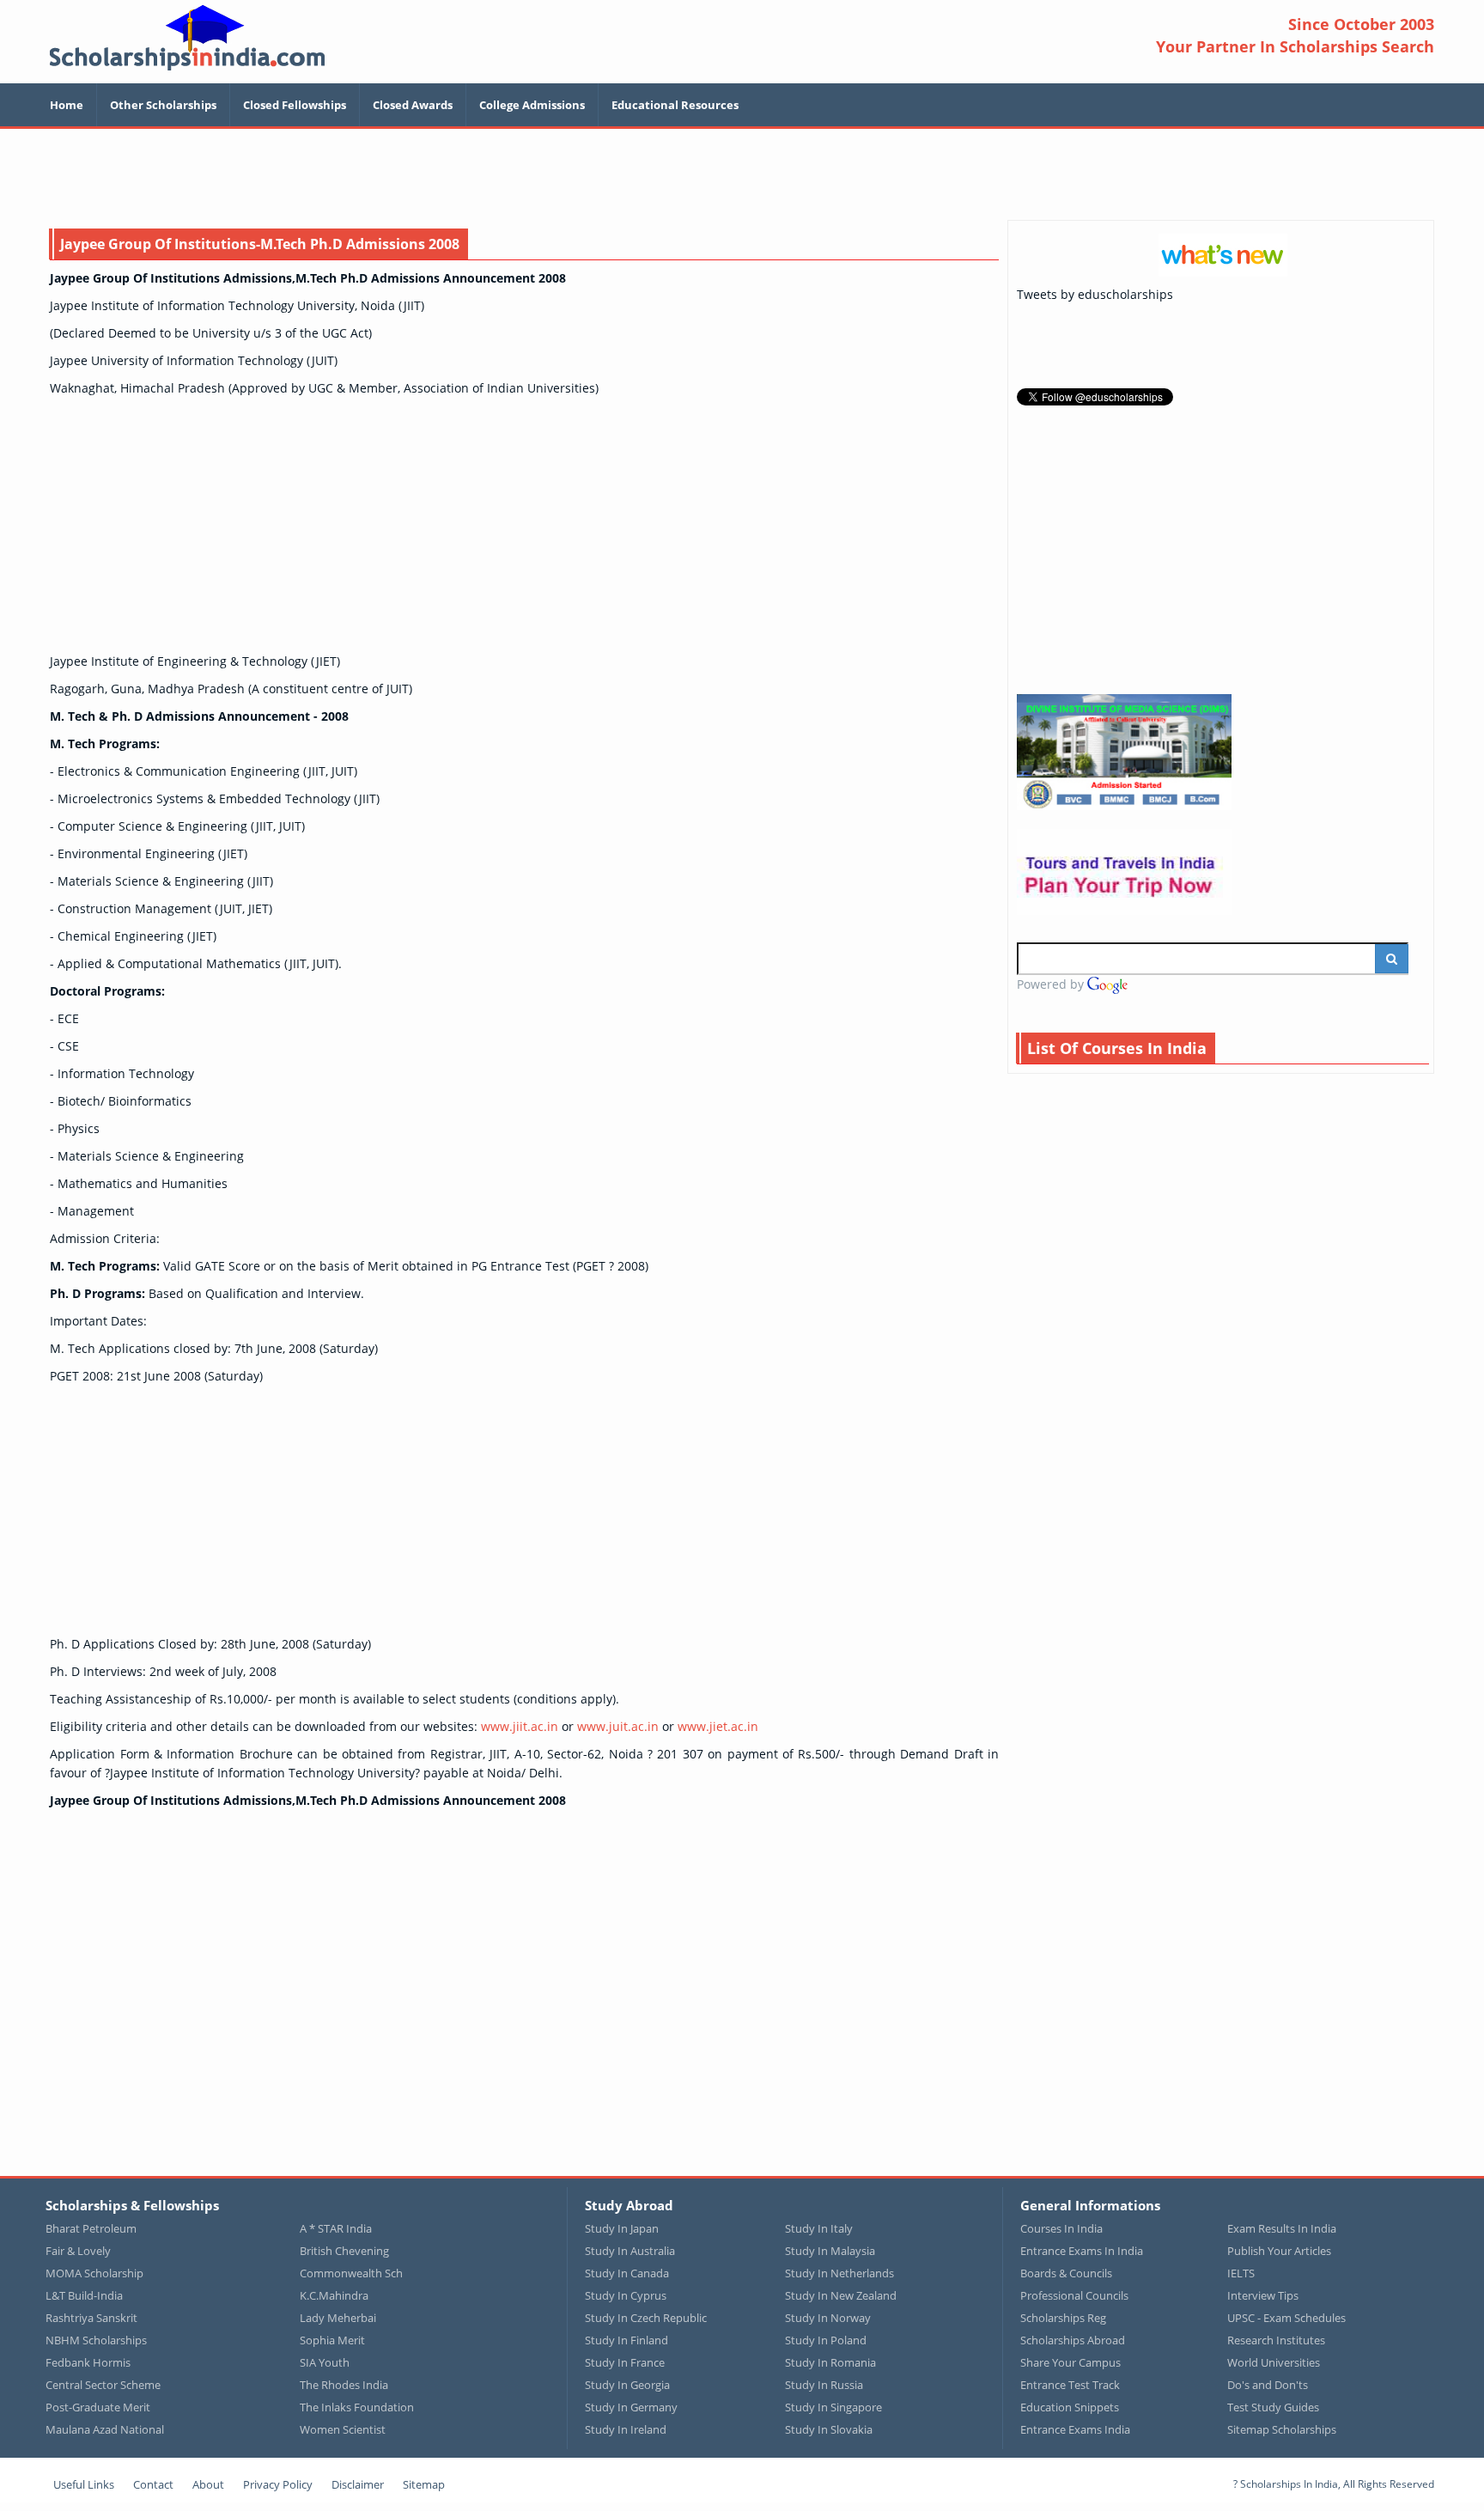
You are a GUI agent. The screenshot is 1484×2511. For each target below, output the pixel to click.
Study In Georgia (627, 2385)
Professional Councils (1074, 2295)
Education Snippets (1070, 2407)
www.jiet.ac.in (718, 1726)
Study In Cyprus (626, 2295)
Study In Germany (631, 2407)
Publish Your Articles (1279, 2251)
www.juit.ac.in (618, 1726)
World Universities (1274, 2362)
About (208, 2484)
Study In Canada (627, 2273)
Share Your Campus (1070, 2362)
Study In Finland (626, 2340)
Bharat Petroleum (91, 2228)
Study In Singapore (833, 2407)
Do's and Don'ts (1268, 2385)
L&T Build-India (84, 2295)
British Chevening (344, 2251)
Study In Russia (824, 2385)
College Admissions (532, 105)
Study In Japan (622, 2228)
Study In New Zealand (841, 2295)
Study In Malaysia (830, 2251)
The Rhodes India (344, 2385)
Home (67, 105)
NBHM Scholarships (96, 2340)
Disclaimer (358, 2484)
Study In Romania (830, 2362)
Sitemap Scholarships (1282, 2429)
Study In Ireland (626, 2429)
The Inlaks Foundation (357, 2407)
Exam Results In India (1282, 2228)
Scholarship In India (187, 37)
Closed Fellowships (295, 105)
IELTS (1241, 2273)
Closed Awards (413, 105)
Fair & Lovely (78, 2251)
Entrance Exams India (1075, 2429)
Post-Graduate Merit (98, 2407)
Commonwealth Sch (351, 2273)
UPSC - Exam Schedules (1286, 2318)
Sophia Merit (332, 2340)
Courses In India (1061, 2228)
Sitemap (424, 2484)
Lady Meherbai (338, 2318)
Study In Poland (826, 2340)
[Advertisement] (742, 176)
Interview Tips (1263, 2295)
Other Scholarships (163, 105)
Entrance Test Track (1070, 2385)
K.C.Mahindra (334, 2295)
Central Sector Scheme (103, 2385)
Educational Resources (675, 105)
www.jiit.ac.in (520, 1726)
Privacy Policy (278, 2484)
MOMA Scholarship (94, 2273)
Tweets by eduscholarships (1095, 294)
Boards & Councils (1066, 2273)
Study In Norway (828, 2318)
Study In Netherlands (839, 2273)
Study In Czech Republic (646, 2318)
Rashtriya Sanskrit (91, 2318)
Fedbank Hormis (88, 2362)
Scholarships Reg (1063, 2318)
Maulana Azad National (105, 2429)
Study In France (625, 2362)
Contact (153, 2484)
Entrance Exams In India (1082, 2251)
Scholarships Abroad (1073, 2340)
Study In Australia (630, 2251)
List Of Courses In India (1117, 1048)
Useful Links (84, 2484)
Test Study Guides (1273, 2407)
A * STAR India (336, 2228)
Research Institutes (1276, 2340)
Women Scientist (343, 2429)
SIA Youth (325, 2362)
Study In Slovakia (829, 2429)
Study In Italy (819, 2228)
